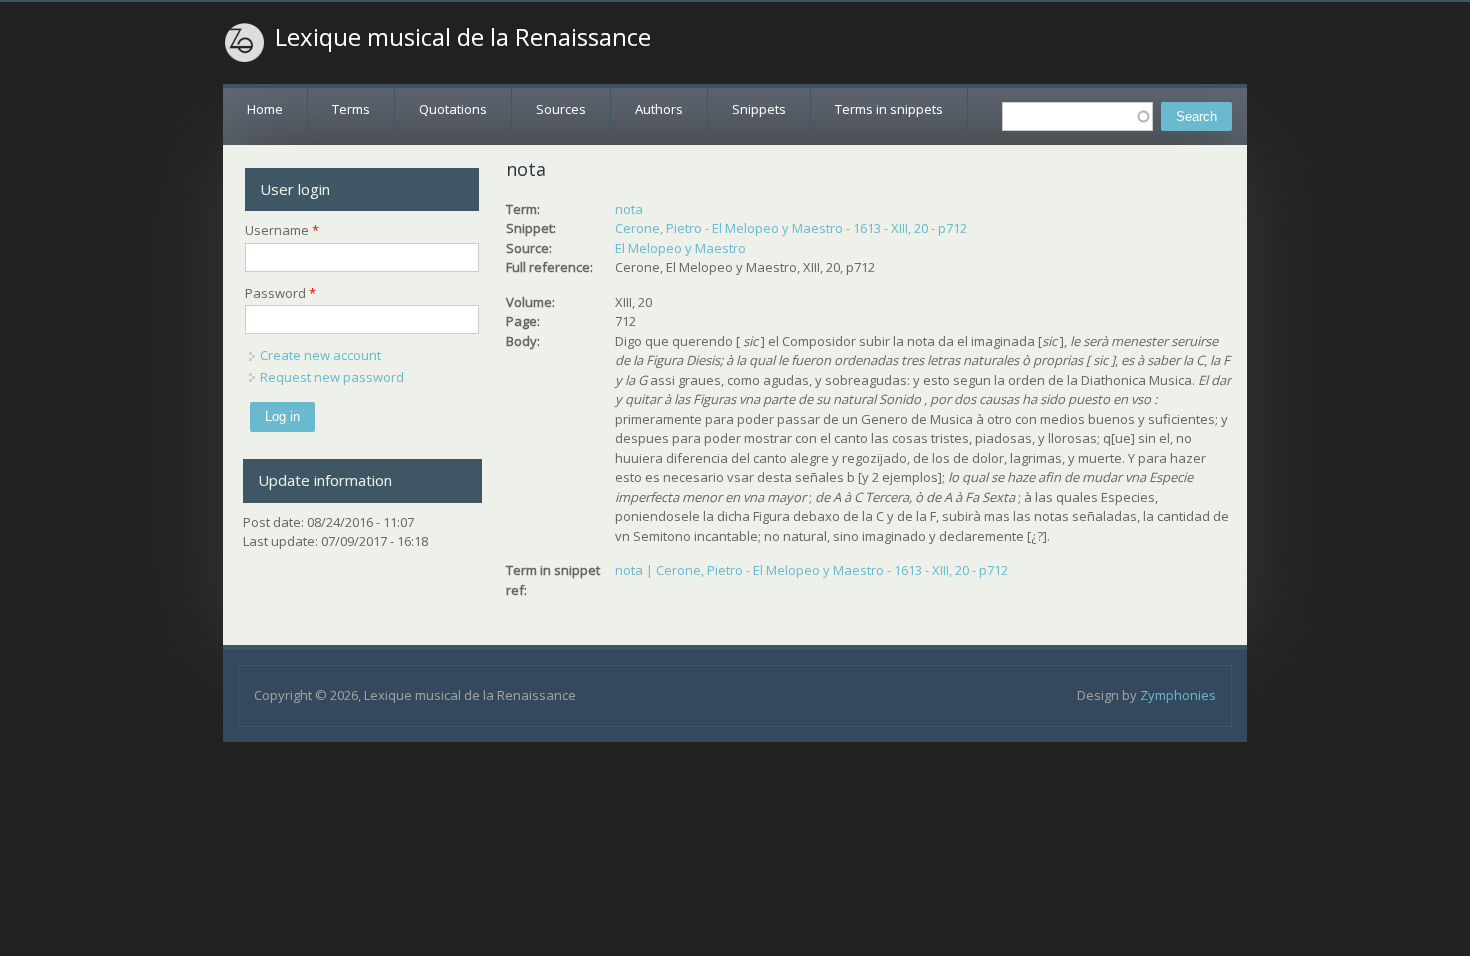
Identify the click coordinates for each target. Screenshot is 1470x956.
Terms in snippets (889, 109)
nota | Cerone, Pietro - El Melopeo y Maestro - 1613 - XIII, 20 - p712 (811, 570)
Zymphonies (1178, 695)
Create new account (320, 355)
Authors (659, 109)
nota (629, 209)
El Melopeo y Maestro (680, 248)
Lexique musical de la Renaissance (463, 37)
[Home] (245, 43)
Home (265, 109)
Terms (351, 109)
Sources (561, 109)
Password (280, 293)
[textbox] (1077, 116)
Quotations (453, 109)
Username (282, 230)
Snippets (759, 109)
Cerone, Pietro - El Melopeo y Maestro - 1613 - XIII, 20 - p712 (791, 228)
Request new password (332, 377)
